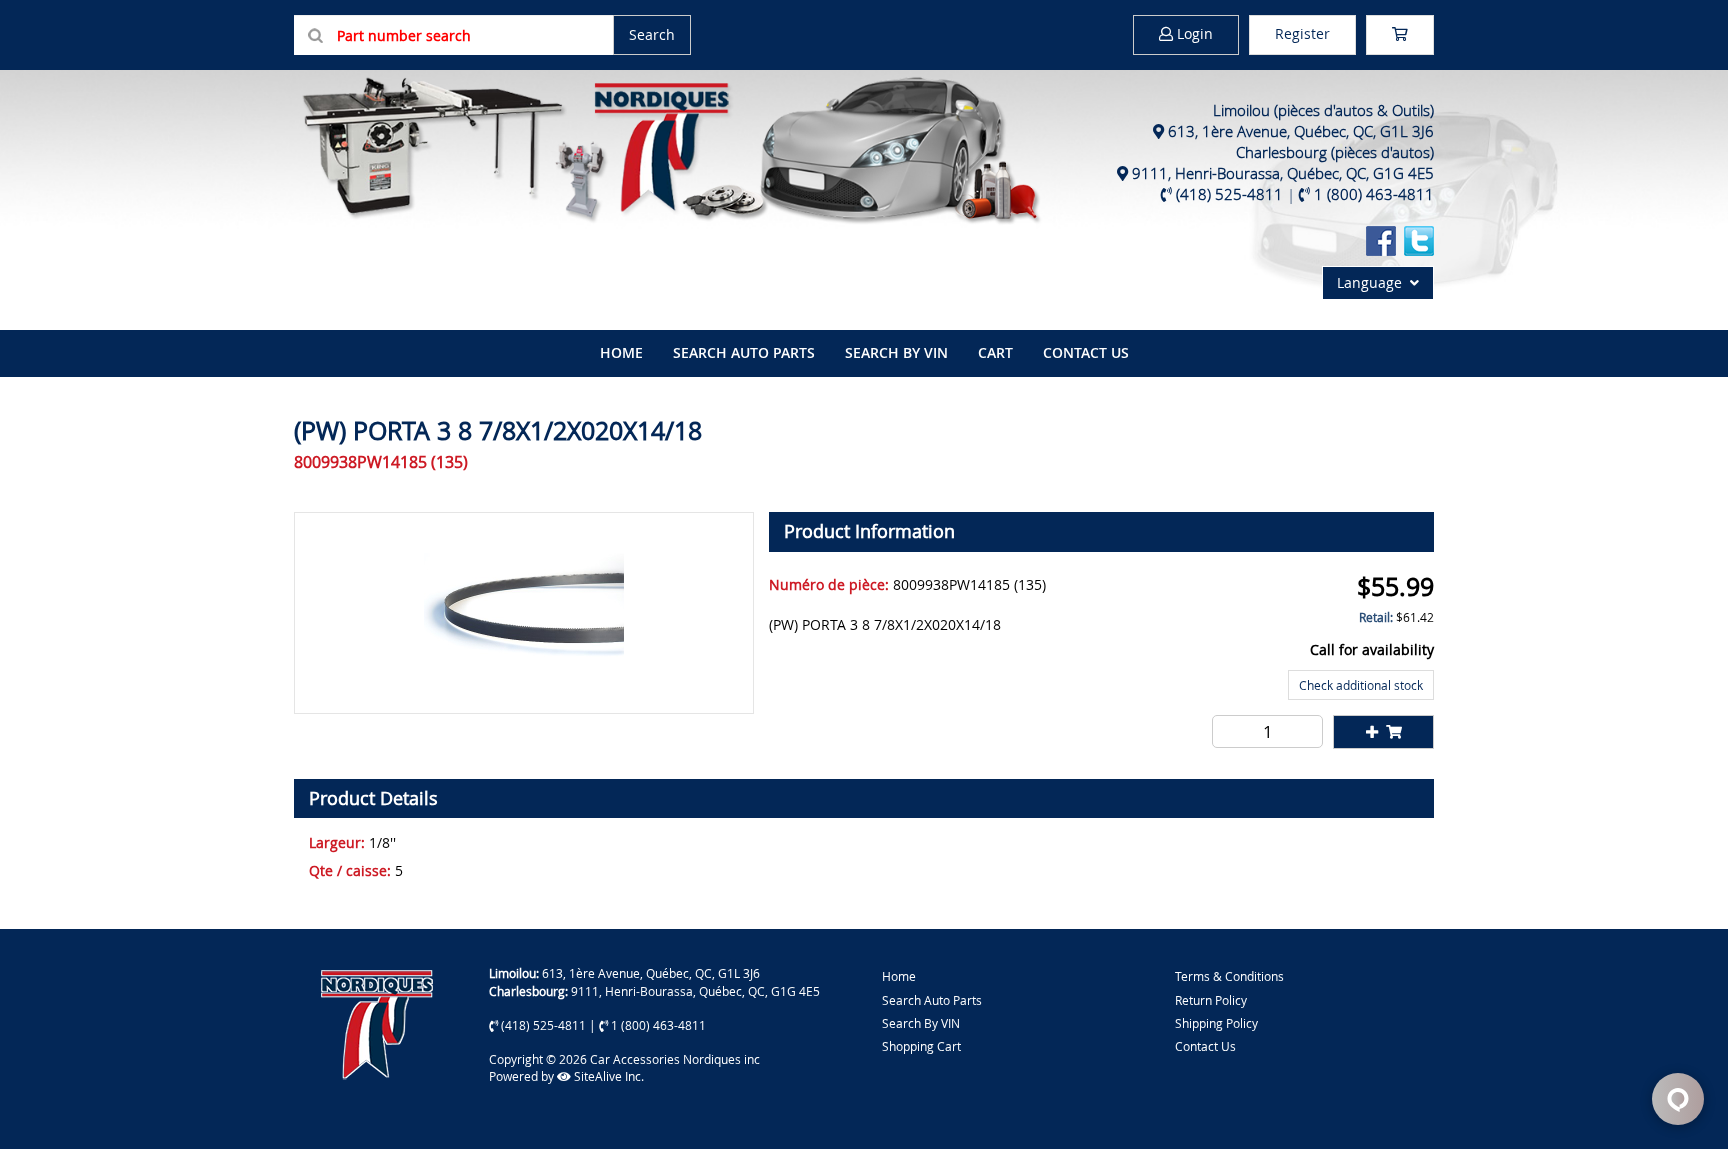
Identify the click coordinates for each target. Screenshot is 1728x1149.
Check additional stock (1361, 685)
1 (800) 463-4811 (1374, 194)
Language (1373, 282)
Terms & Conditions (1229, 976)
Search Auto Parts (744, 352)
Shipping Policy (1216, 1023)
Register (1302, 33)
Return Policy (1211, 1000)
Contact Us (1086, 352)
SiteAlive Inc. (607, 1076)
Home (899, 976)
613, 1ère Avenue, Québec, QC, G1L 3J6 (1301, 131)
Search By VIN (921, 1023)
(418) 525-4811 (1229, 194)
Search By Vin (896, 352)
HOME (621, 352)
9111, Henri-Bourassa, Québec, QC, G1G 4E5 (1283, 173)
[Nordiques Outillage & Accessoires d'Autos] (669, 147)
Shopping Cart (921, 1046)
